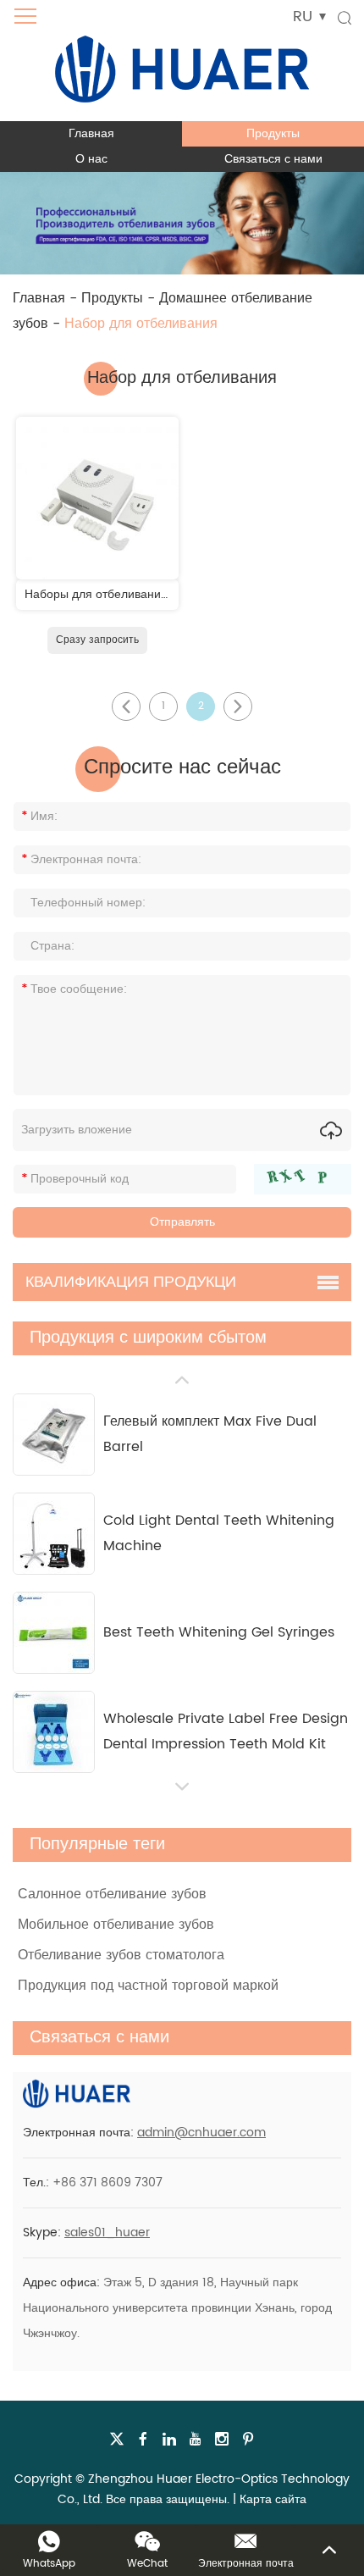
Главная (91, 133)
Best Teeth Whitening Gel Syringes (219, 1632)
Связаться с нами (273, 159)
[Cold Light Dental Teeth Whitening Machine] (54, 1534)
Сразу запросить (97, 640)
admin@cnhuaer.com (201, 2133)
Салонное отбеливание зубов (112, 1894)
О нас (91, 159)
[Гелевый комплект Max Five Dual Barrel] (54, 1435)
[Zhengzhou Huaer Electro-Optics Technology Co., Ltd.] (182, 61)
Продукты (273, 133)
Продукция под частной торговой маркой (148, 1986)
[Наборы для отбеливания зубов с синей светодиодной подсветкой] (97, 498)
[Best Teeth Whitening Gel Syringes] (54, 1633)
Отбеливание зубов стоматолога (121, 1955)
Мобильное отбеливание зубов (116, 1925)
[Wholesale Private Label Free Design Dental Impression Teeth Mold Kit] (54, 1732)
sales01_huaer (107, 2233)
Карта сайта (273, 2499)
